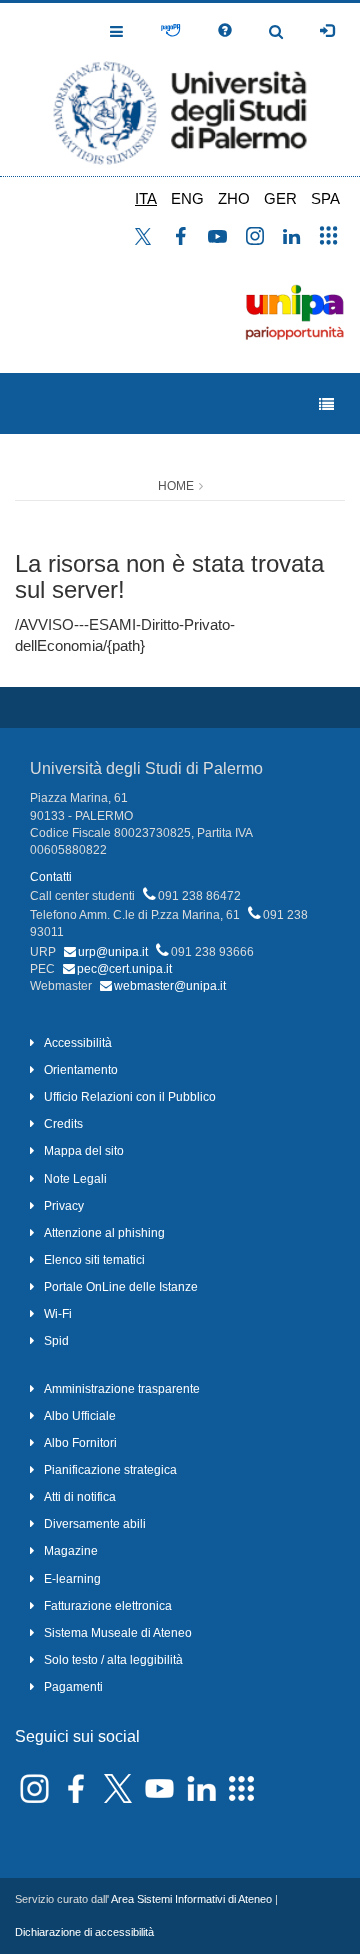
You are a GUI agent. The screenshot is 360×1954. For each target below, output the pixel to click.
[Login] (327, 31)
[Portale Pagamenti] (170, 31)
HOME (176, 486)
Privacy (64, 1206)
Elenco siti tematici (94, 1260)
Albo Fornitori (80, 1443)
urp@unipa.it (113, 952)
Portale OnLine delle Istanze (121, 1287)
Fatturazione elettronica (108, 1606)
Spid (56, 1341)
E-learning (72, 1579)
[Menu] (326, 404)
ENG (187, 198)
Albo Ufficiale (80, 1416)
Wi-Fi (58, 1314)
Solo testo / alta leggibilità (113, 1660)
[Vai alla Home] (180, 89)
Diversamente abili (95, 1524)
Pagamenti (73, 1687)
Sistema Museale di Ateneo (118, 1633)
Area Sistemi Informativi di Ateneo (191, 1899)
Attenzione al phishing (104, 1233)
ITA (146, 198)
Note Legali (75, 1179)
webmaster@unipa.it (170, 986)
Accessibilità (78, 1043)
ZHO (234, 198)
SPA (325, 198)
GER (280, 198)
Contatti (51, 877)
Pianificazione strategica (110, 1470)
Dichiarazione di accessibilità (84, 1932)
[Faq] (225, 31)
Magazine (71, 1551)
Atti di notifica (80, 1497)
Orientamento (81, 1070)
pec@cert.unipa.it (124, 969)
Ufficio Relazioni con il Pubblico (130, 1097)
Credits (63, 1124)
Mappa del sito (84, 1151)
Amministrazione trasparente (122, 1389)
